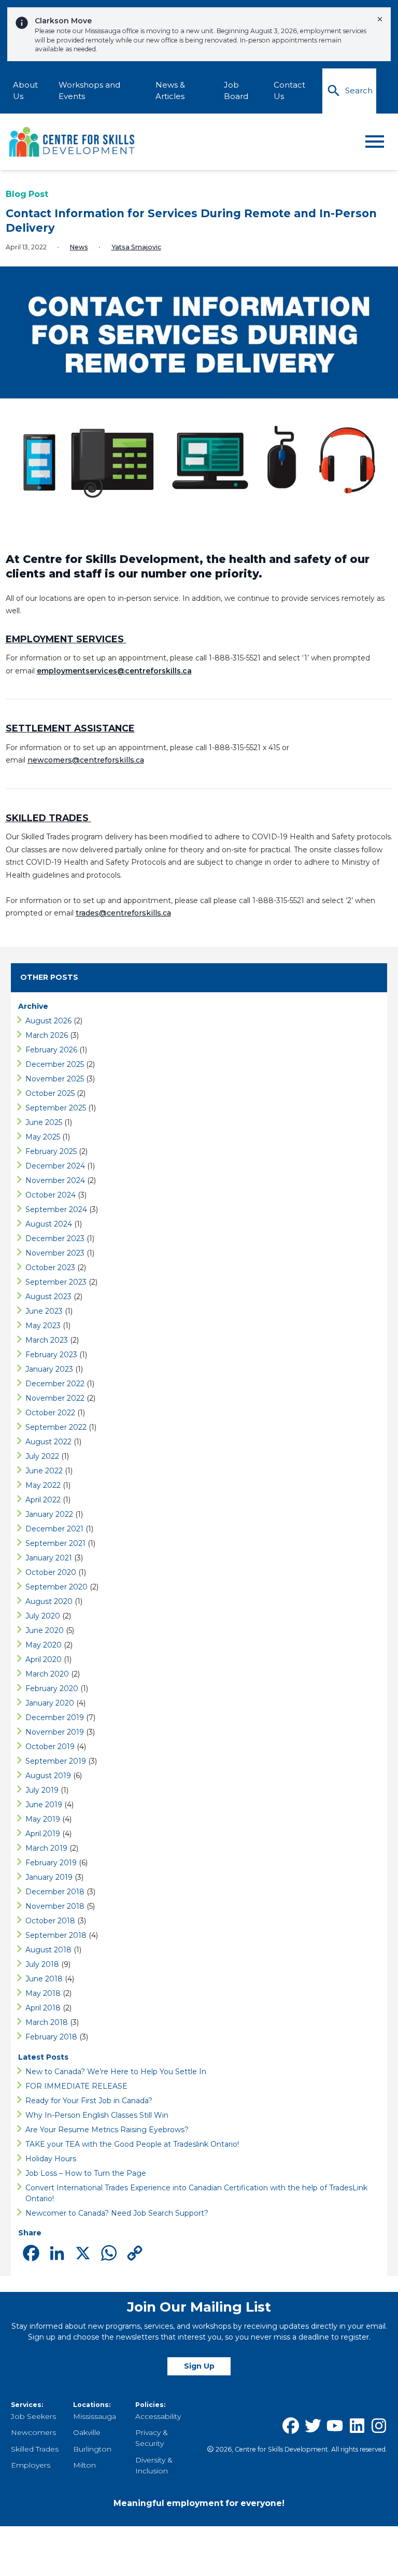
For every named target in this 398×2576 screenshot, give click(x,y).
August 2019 (48, 1776)
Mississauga (95, 2416)
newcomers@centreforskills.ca (86, 760)
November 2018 (55, 1906)
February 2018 (51, 2037)
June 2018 (44, 1979)
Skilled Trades (35, 2449)
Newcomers (33, 2432)
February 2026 (51, 1050)
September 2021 (55, 1543)
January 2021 (49, 1558)
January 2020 (50, 1703)
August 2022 (48, 1442)
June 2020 (45, 1630)
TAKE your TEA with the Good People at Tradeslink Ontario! (134, 2144)
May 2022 (43, 1485)
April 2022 (43, 1500)
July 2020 (43, 1616)
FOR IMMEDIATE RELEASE (77, 2086)
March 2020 (47, 1674)
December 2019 (55, 1718)
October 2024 (51, 1195)
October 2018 (50, 1921)
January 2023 (49, 1369)
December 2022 (55, 1384)
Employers (31, 2465)
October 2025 (50, 1093)
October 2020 (51, 1572)
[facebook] (291, 2426)
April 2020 (44, 1659)
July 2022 (42, 1456)
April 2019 (43, 1834)
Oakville (87, 2432)
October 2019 (50, 1747)
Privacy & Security (152, 2438)
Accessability (158, 2416)
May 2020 (44, 1645)
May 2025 (43, 1137)
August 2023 (48, 1297)
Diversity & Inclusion (154, 2465)
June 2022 (44, 1471)
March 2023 (47, 1340)
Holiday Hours (51, 2159)
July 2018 (42, 1964)
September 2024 (56, 1209)
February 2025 (51, 1151)
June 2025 (44, 1122)
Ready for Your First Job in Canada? (89, 2101)
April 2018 (43, 2008)
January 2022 (49, 1514)
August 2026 (48, 1021)
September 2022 (56, 1427)
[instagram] (379, 2426)
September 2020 (56, 1587)
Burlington (92, 2449)
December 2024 (55, 1166)
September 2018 (56, 1935)
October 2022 (50, 1413)
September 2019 (56, 1761)
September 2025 (56, 1108)
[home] (73, 142)
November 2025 (55, 1079)
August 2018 (48, 1950)
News (79, 247)
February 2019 (51, 1863)
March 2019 (46, 1848)
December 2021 (54, 1529)
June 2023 (44, 1311)
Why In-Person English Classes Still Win (97, 2115)
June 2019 (44, 1805)
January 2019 (49, 1877)
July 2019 (42, 1790)
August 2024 (49, 1224)
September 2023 (56, 1282)
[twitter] (313, 2426)
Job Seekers (33, 2416)
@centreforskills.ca (135, 913)
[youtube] (335, 2426)
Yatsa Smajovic (136, 247)
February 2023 (51, 1355)
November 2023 (55, 1253)
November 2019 (55, 1732)
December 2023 (55, 1238)
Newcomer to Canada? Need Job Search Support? (117, 2213)
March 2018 (47, 2022)
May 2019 (43, 1819)
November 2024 (55, 1180)
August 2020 (49, 1601)
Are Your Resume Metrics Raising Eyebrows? (108, 2130)
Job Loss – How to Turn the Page (87, 2173)
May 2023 (43, 1326)
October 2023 (50, 1268)
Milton (84, 2465)
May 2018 (43, 1993)
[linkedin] (357, 2426)
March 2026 (47, 1035)
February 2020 (52, 1688)
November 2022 (55, 1398)
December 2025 (55, 1064)
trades (87, 913)
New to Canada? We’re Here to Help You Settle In (117, 2072)
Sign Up (199, 2366)
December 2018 (55, 1892)
